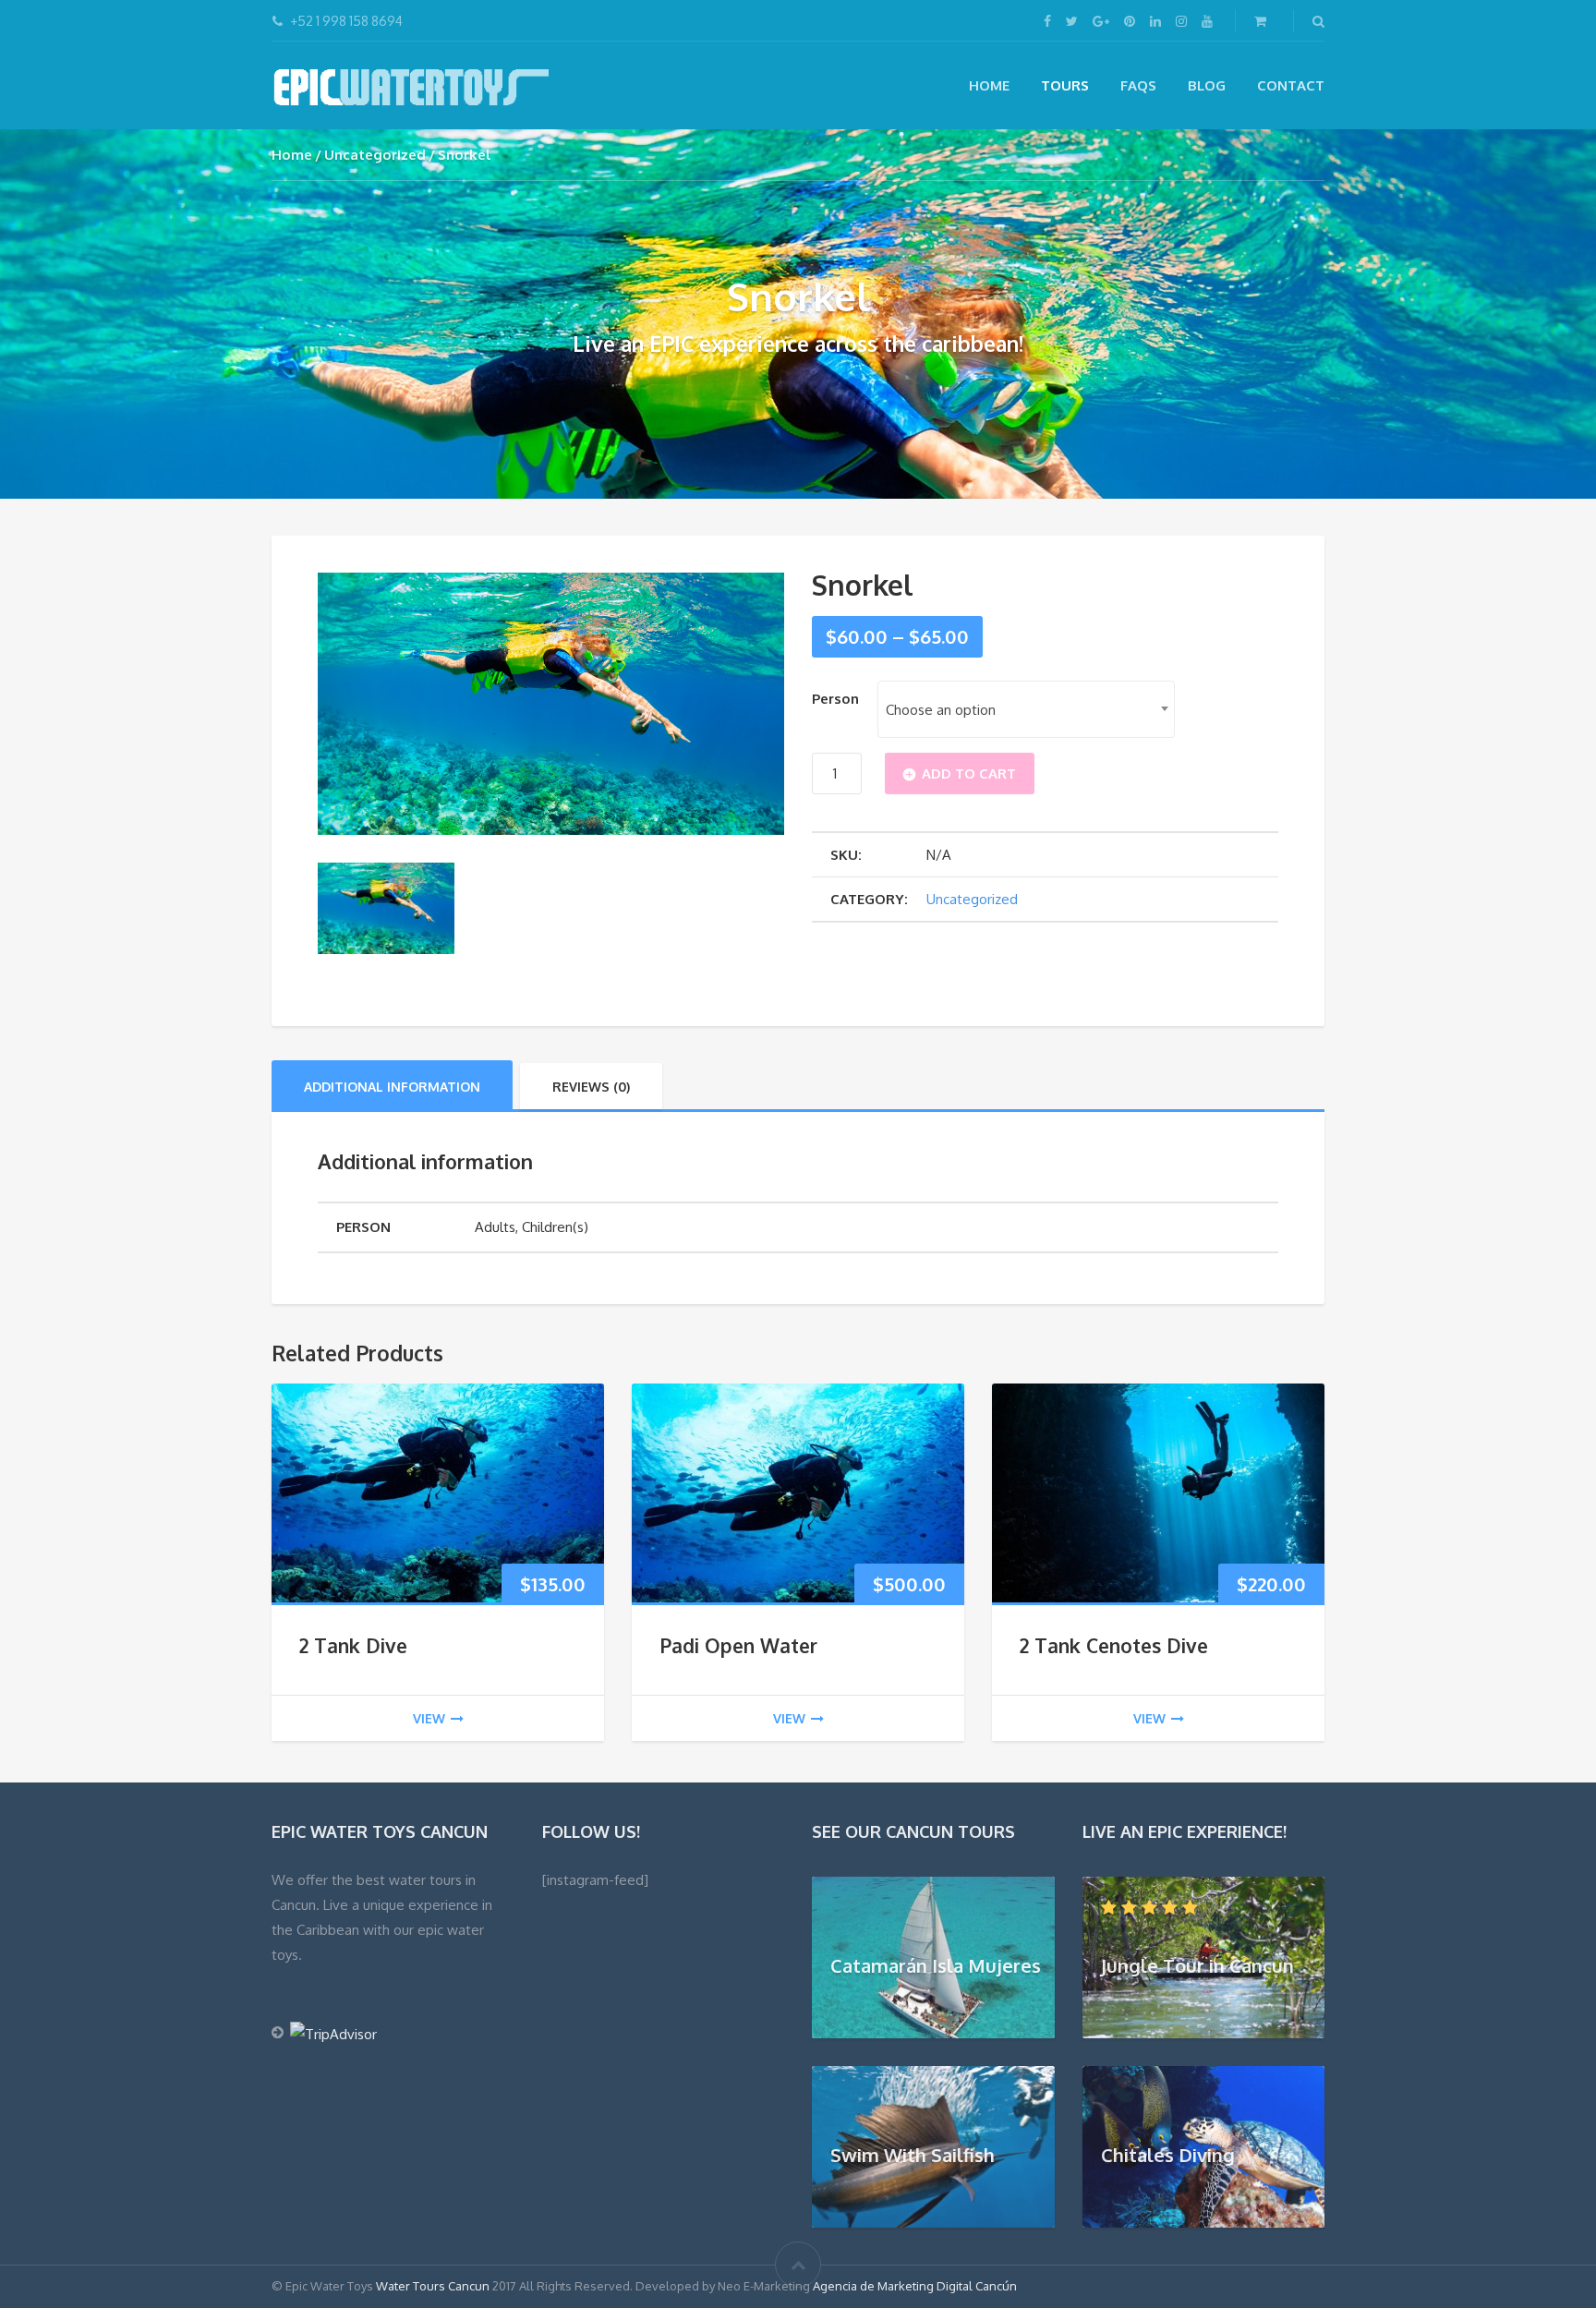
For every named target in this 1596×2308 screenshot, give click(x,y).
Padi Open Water (738, 1645)
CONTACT (1291, 85)
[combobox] (1026, 709)
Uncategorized (375, 155)
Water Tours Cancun (433, 2286)
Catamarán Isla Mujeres (936, 1965)
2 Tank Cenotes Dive (1114, 1645)
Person (835, 699)
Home (989, 85)
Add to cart (969, 773)
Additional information (392, 1087)
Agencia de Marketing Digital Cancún (915, 2286)
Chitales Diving (1168, 2155)
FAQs (1138, 85)
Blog (1207, 85)
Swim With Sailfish (913, 2155)
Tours (1065, 85)
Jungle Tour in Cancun (1197, 1965)
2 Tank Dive (353, 1645)
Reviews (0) (591, 1087)
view (429, 1718)
